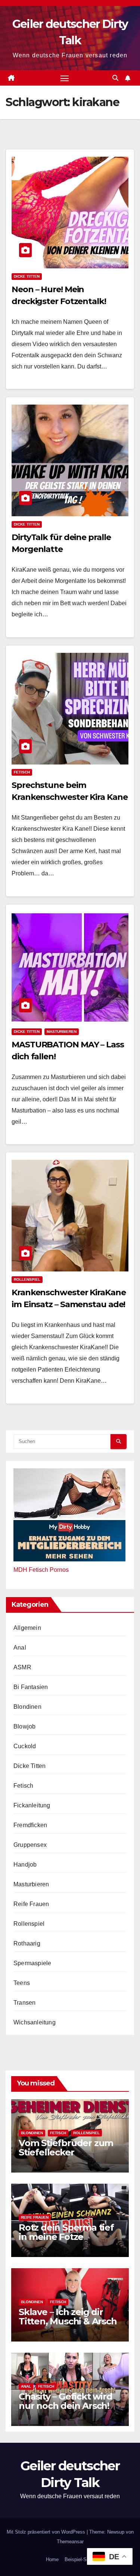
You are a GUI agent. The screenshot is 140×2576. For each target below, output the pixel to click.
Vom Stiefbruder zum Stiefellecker (66, 2148)
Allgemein (27, 1628)
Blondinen (27, 1707)
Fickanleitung (32, 1805)
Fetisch (22, 772)
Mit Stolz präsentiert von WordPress (47, 2532)
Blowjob (24, 1726)
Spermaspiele (32, 1963)
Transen (24, 2003)
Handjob (25, 1865)
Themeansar (70, 2542)
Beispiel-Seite (80, 2559)
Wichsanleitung (35, 2022)
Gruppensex (30, 1845)
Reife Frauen (31, 1904)
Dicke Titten (27, 276)
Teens (22, 1983)
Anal (20, 1648)
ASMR (22, 1667)
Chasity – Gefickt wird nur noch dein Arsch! (66, 2401)
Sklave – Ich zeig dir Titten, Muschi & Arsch (68, 2317)
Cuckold (25, 1746)
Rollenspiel (27, 1279)
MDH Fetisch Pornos (41, 1570)
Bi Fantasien (31, 1687)
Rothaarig (27, 1943)
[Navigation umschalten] (65, 78)
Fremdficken (30, 1825)
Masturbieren (62, 1032)
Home (52, 2559)
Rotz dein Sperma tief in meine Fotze (66, 2232)
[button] (115, 78)
